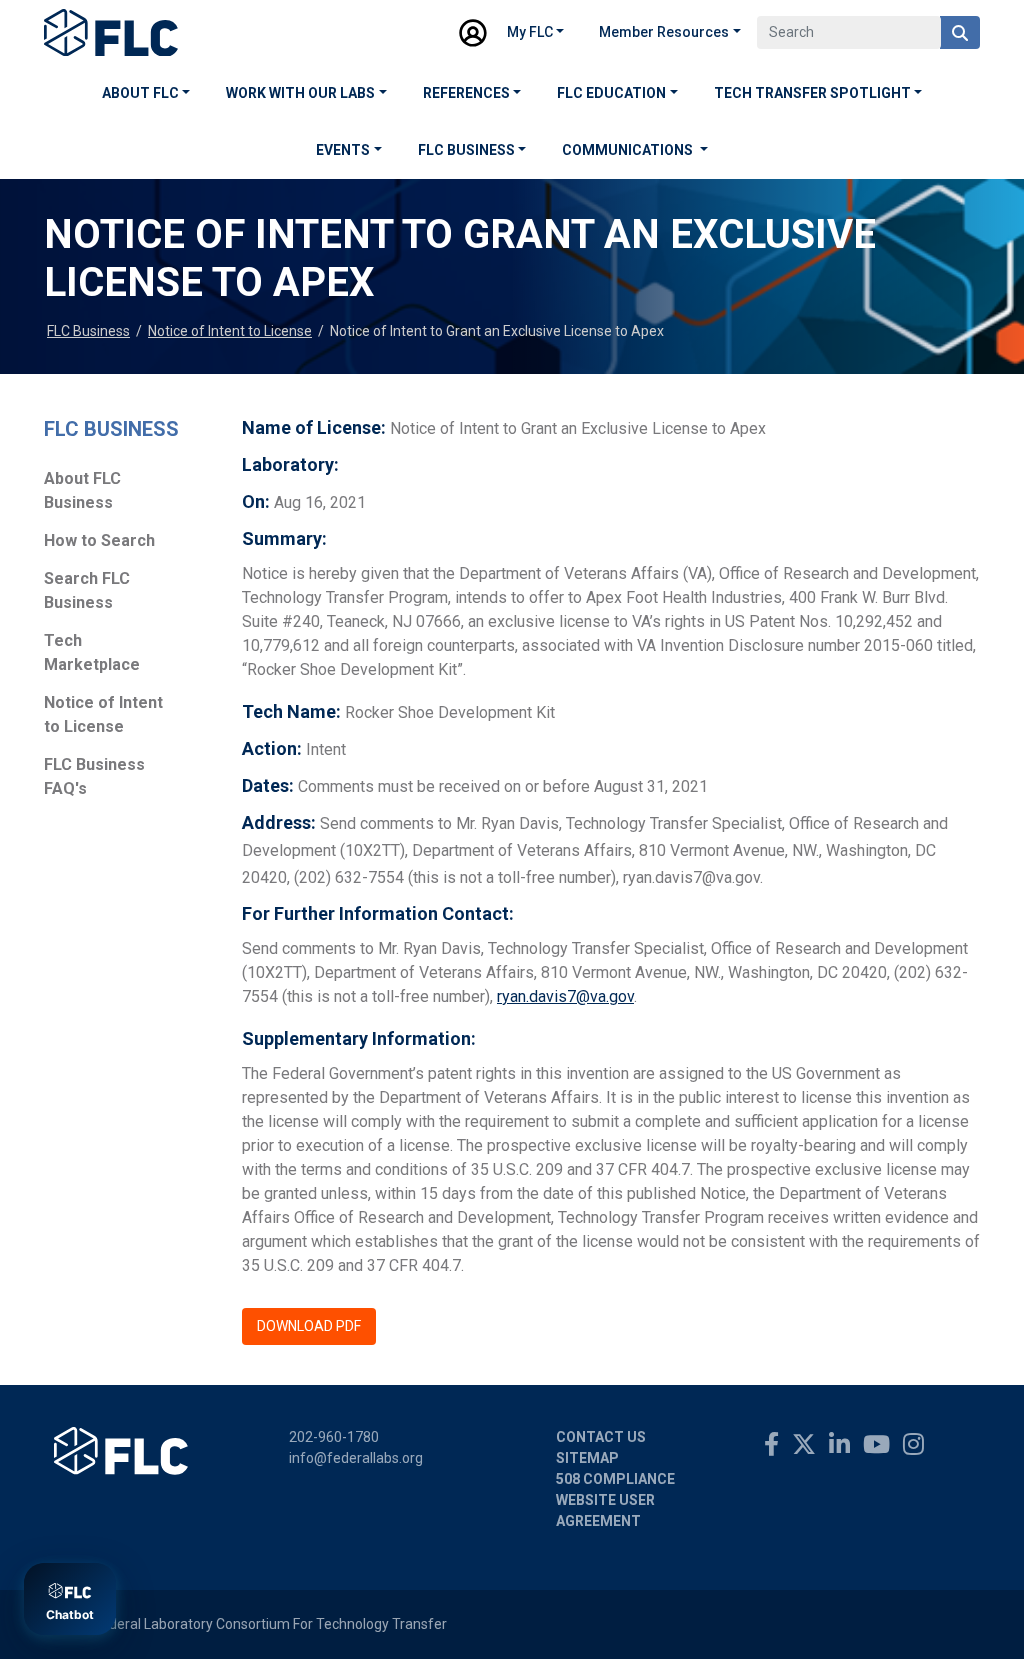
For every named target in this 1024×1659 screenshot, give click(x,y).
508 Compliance (615, 1479)
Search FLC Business (87, 590)
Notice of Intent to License (230, 331)
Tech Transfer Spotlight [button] (812, 93)
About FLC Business (82, 490)
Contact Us (601, 1437)
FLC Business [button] (466, 150)
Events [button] (343, 150)
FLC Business (88, 331)
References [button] (466, 93)
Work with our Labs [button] (300, 93)
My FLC (530, 32)
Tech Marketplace (92, 652)
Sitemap (587, 1458)
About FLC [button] (140, 93)
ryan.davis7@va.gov (565, 996)
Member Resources (664, 32)
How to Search (99, 540)
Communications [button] (629, 150)
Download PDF (309, 1326)
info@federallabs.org (356, 1458)
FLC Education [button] (611, 93)
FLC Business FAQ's (94, 776)
